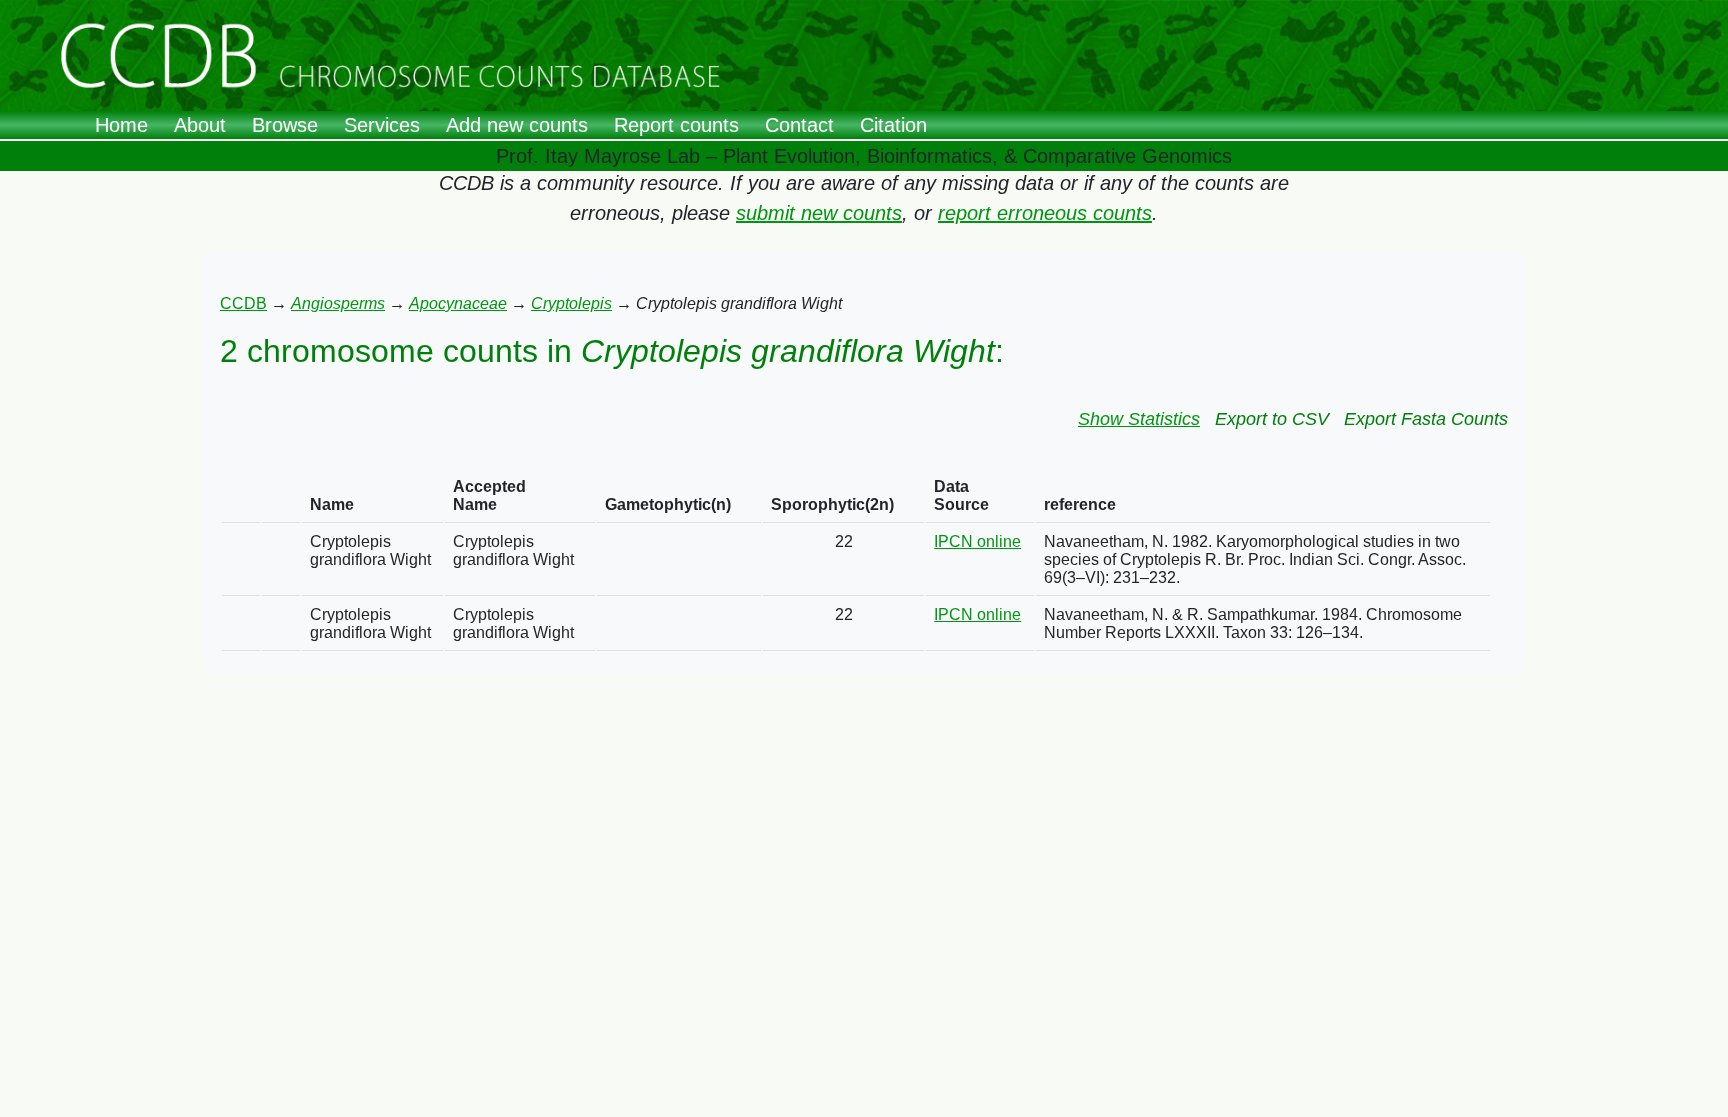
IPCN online (977, 541)
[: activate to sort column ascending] (241, 496)
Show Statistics (1139, 419)
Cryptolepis (571, 303)
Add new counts (517, 125)
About (200, 125)
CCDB (243, 303)
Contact (799, 125)
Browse (285, 125)
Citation (893, 125)
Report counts (676, 125)
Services (382, 125)
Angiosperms (338, 303)
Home (121, 125)
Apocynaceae (458, 303)
